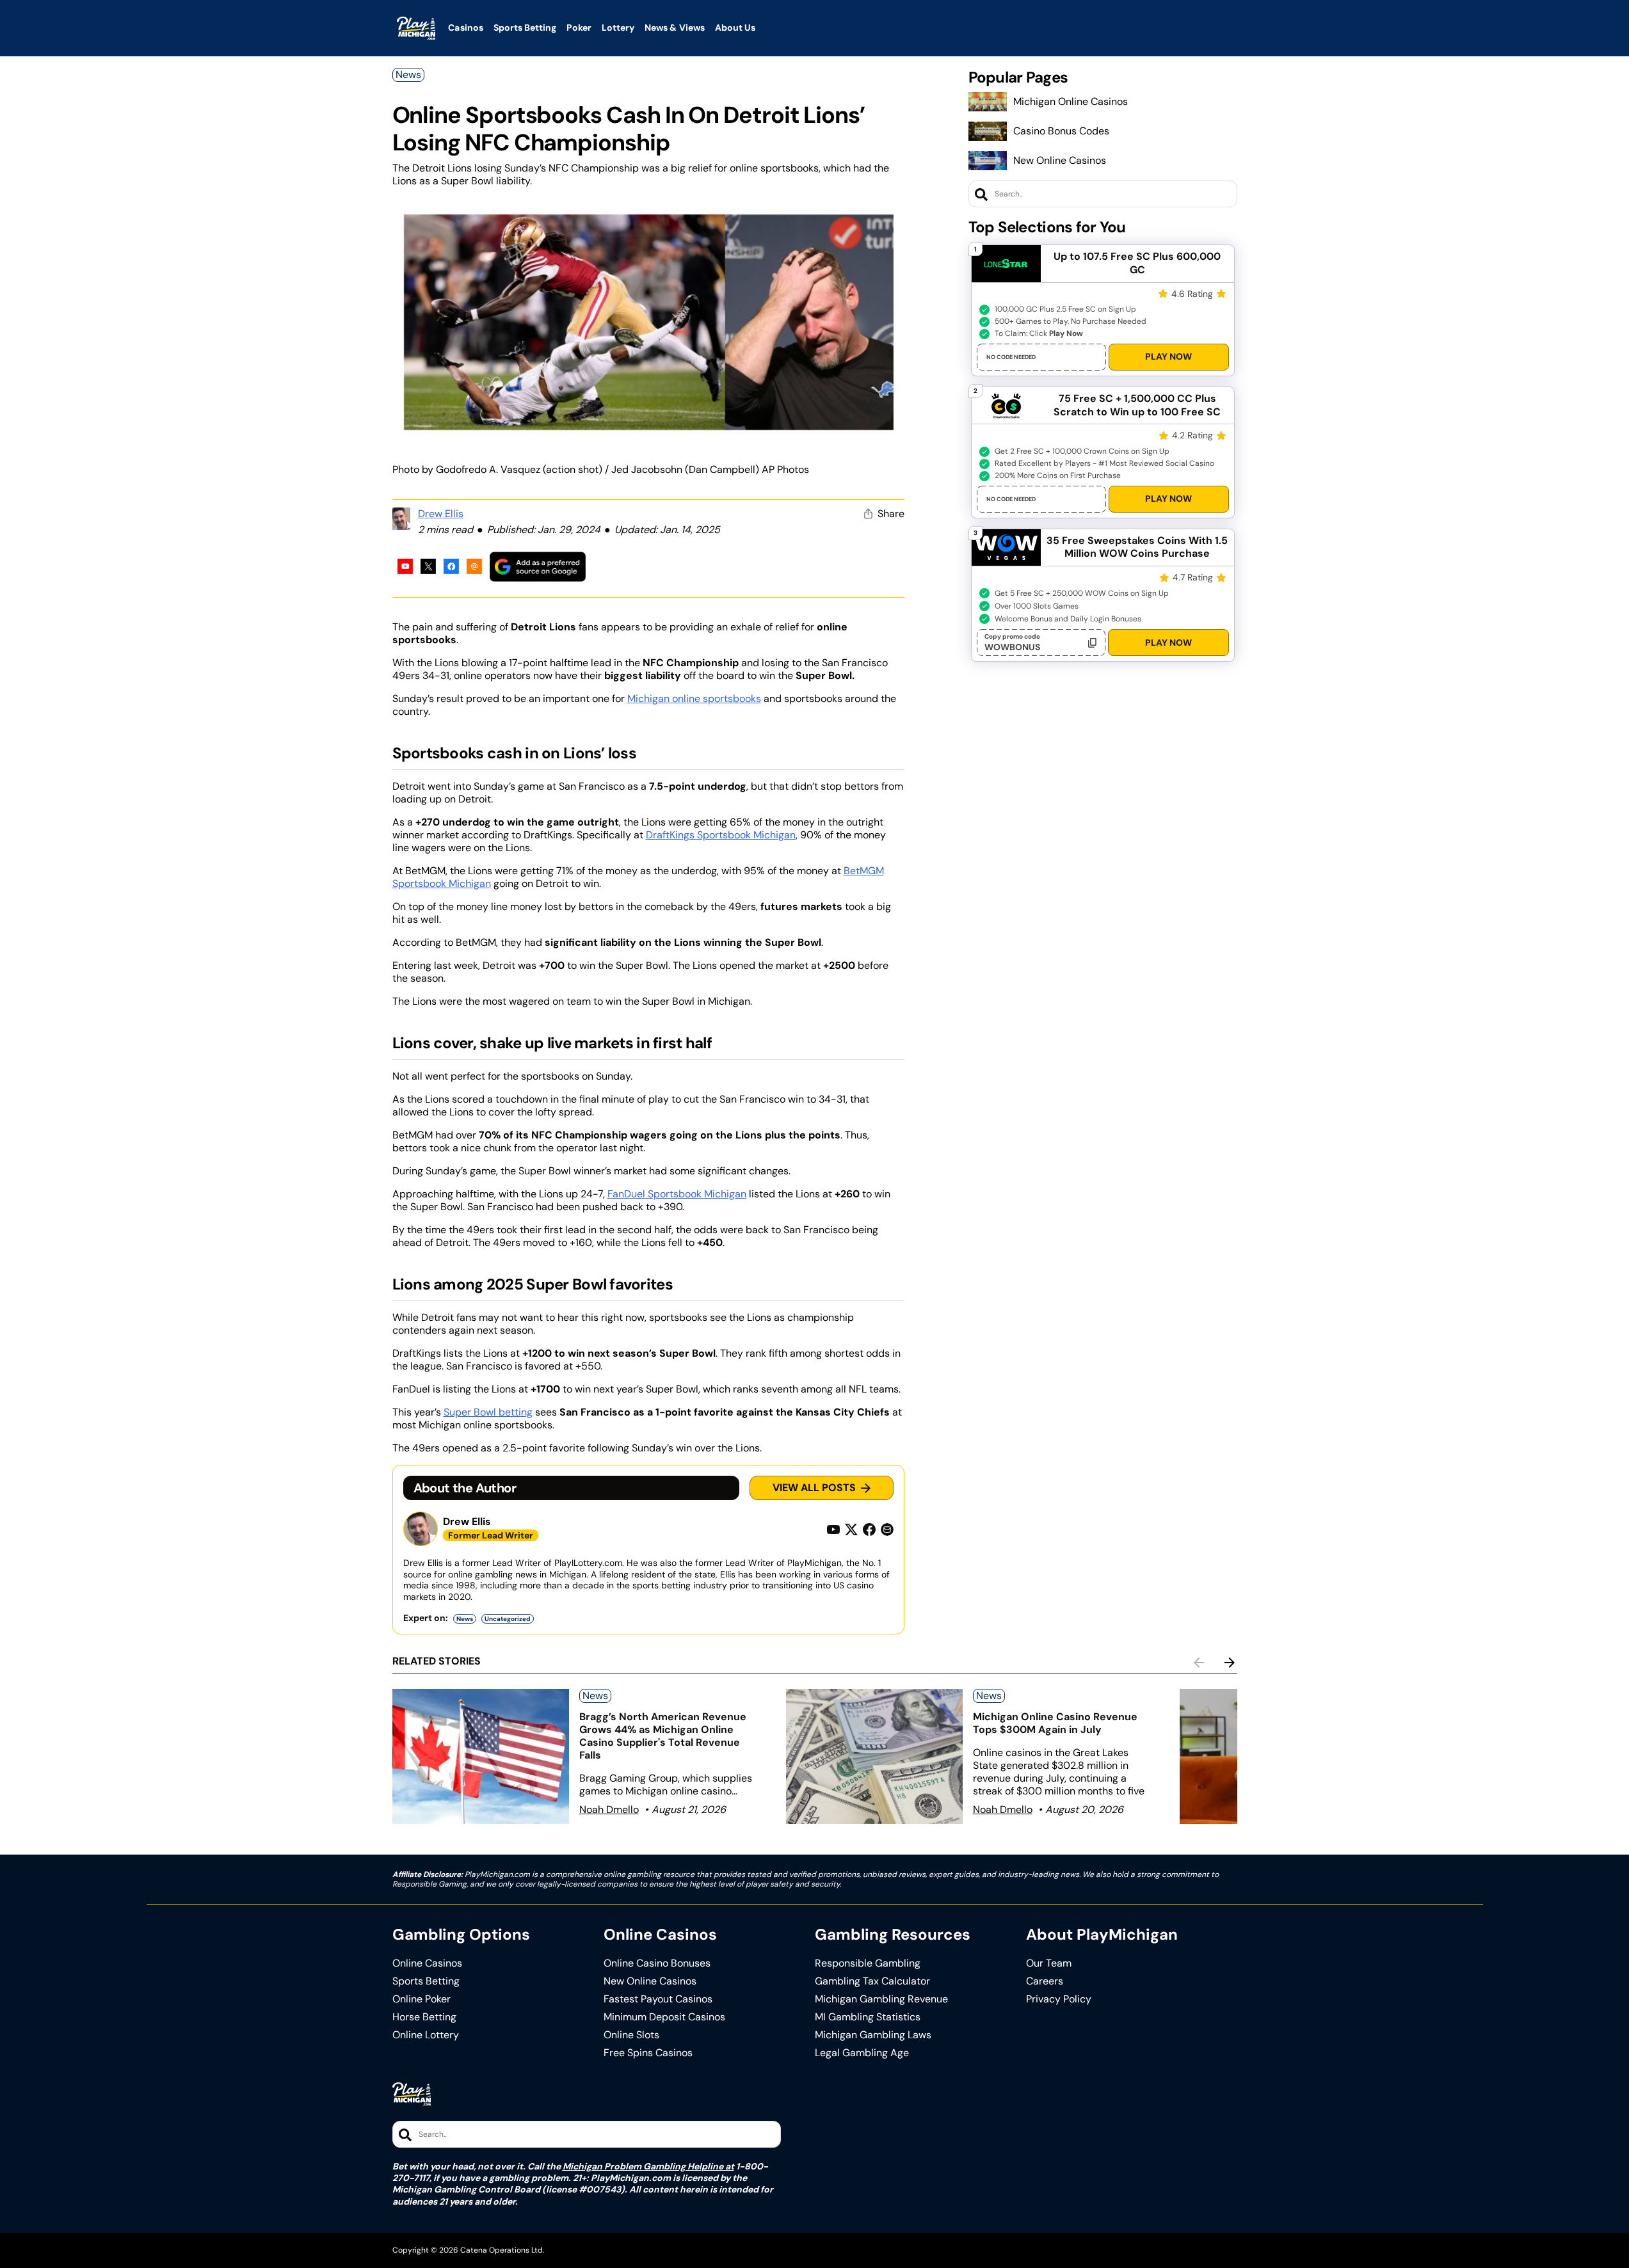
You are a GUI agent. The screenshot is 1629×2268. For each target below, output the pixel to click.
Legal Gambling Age (862, 2053)
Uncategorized (508, 1619)
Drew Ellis (441, 514)
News (408, 75)
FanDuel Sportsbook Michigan (677, 1194)
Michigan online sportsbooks (694, 699)
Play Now (1168, 356)
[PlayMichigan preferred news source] (538, 567)
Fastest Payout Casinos (658, 1999)
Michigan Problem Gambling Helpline (643, 2166)
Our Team (1049, 1963)
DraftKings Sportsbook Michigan (721, 835)
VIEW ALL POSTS (814, 1488)
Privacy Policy (1059, 1999)
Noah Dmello (609, 1809)
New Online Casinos (1060, 160)
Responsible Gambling (868, 1963)
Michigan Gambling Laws (873, 2035)
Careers (1045, 1981)
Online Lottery (426, 2035)
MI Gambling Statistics (868, 2017)
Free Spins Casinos (648, 2053)
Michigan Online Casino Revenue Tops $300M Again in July (1055, 1723)
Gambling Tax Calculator (872, 1981)
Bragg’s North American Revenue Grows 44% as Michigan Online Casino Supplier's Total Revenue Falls (663, 1736)
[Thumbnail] (481, 1756)
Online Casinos (427, 1963)
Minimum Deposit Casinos (664, 2017)
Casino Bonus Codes (1061, 131)
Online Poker (421, 1999)
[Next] (1230, 1663)
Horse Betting (424, 2017)
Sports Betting (426, 1981)
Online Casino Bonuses (657, 1963)
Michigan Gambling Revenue (881, 1999)
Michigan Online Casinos (1071, 101)
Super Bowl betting (488, 1412)
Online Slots (631, 2035)
